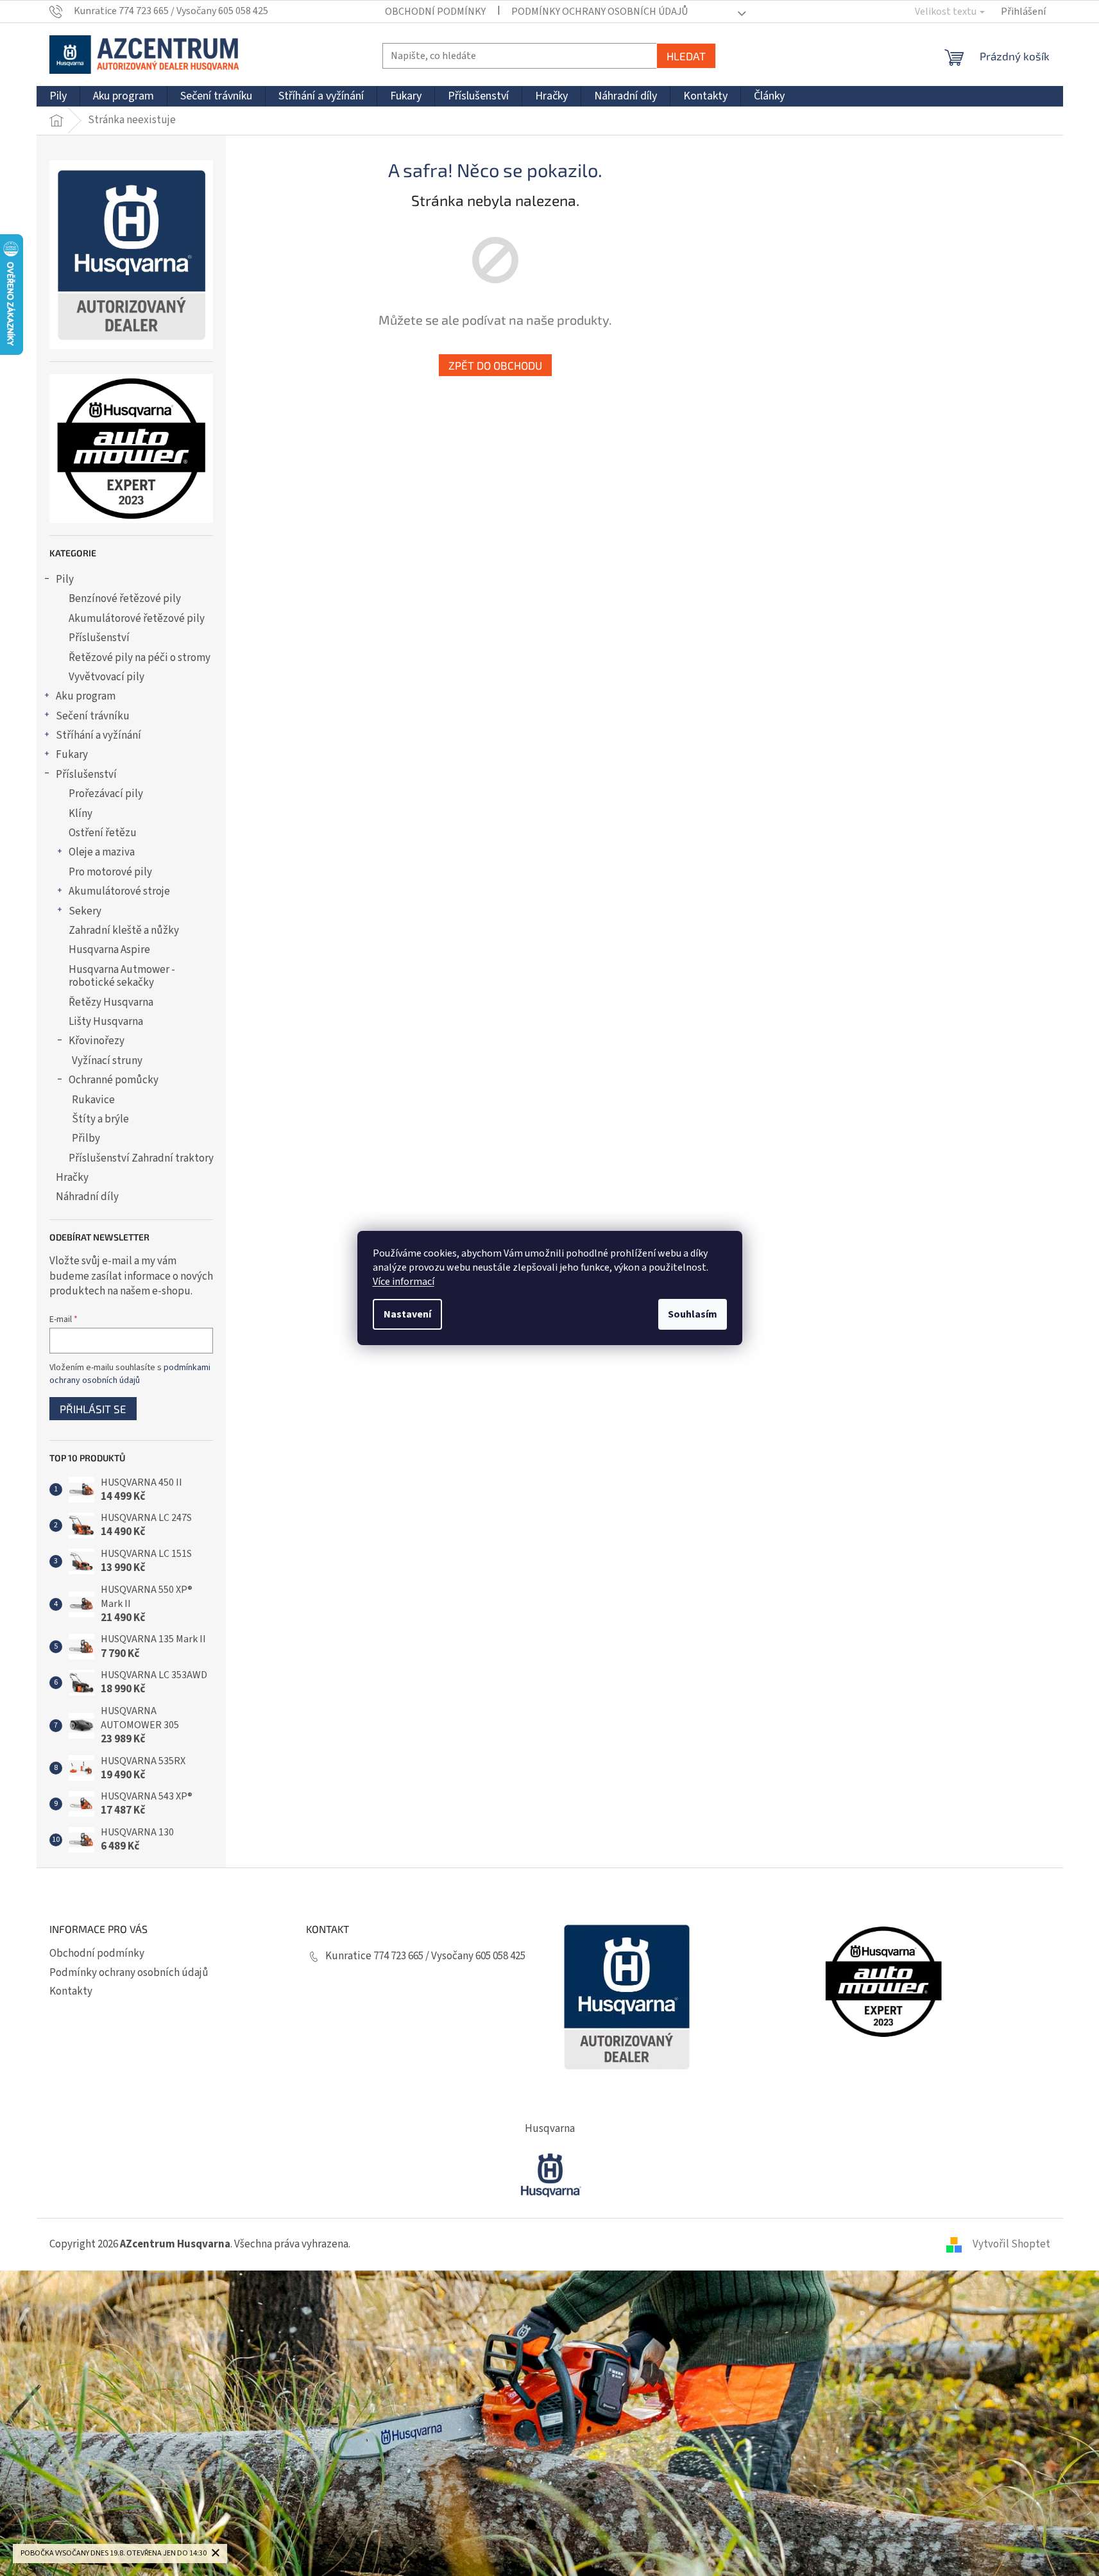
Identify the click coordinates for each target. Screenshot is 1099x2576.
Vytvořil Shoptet (1011, 2244)
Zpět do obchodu (495, 365)
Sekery (85, 911)
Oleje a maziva (102, 852)
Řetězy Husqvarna (111, 1002)
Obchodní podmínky (435, 12)
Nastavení (407, 1314)
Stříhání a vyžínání (98, 735)
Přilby (86, 1138)
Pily (65, 580)
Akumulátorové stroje (119, 891)
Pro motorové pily (110, 872)
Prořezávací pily (106, 794)
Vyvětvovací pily (106, 677)
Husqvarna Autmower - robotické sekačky (122, 976)
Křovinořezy (97, 1041)
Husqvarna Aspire (109, 950)
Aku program (86, 696)
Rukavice (93, 1100)
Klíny (81, 814)
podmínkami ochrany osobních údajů (130, 1374)
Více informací (404, 1282)
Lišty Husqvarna (106, 1022)
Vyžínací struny (107, 1061)
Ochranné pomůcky (114, 1080)
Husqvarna (550, 2129)
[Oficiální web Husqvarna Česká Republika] (550, 2174)
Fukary (72, 755)
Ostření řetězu (103, 833)
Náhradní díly (87, 1197)
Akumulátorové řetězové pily (137, 619)
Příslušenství (99, 638)
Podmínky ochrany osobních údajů (600, 12)
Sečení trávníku (93, 716)
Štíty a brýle (100, 1119)
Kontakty (71, 1991)
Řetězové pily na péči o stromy (140, 658)
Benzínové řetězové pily (125, 599)
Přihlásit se (93, 1409)
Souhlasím (693, 1314)
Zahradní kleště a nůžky (124, 931)
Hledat (686, 56)
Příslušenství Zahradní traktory (141, 1158)
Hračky (72, 1178)
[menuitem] (58, 96)
